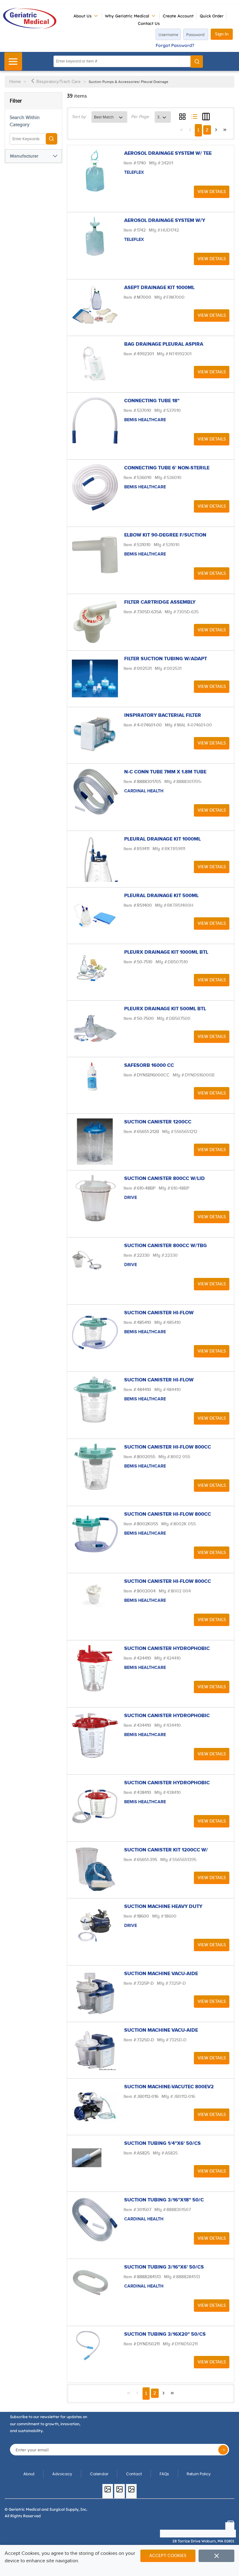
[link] (181, 130)
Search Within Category (25, 121)
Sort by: (80, 117)
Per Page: (141, 117)
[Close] (216, 2556)
